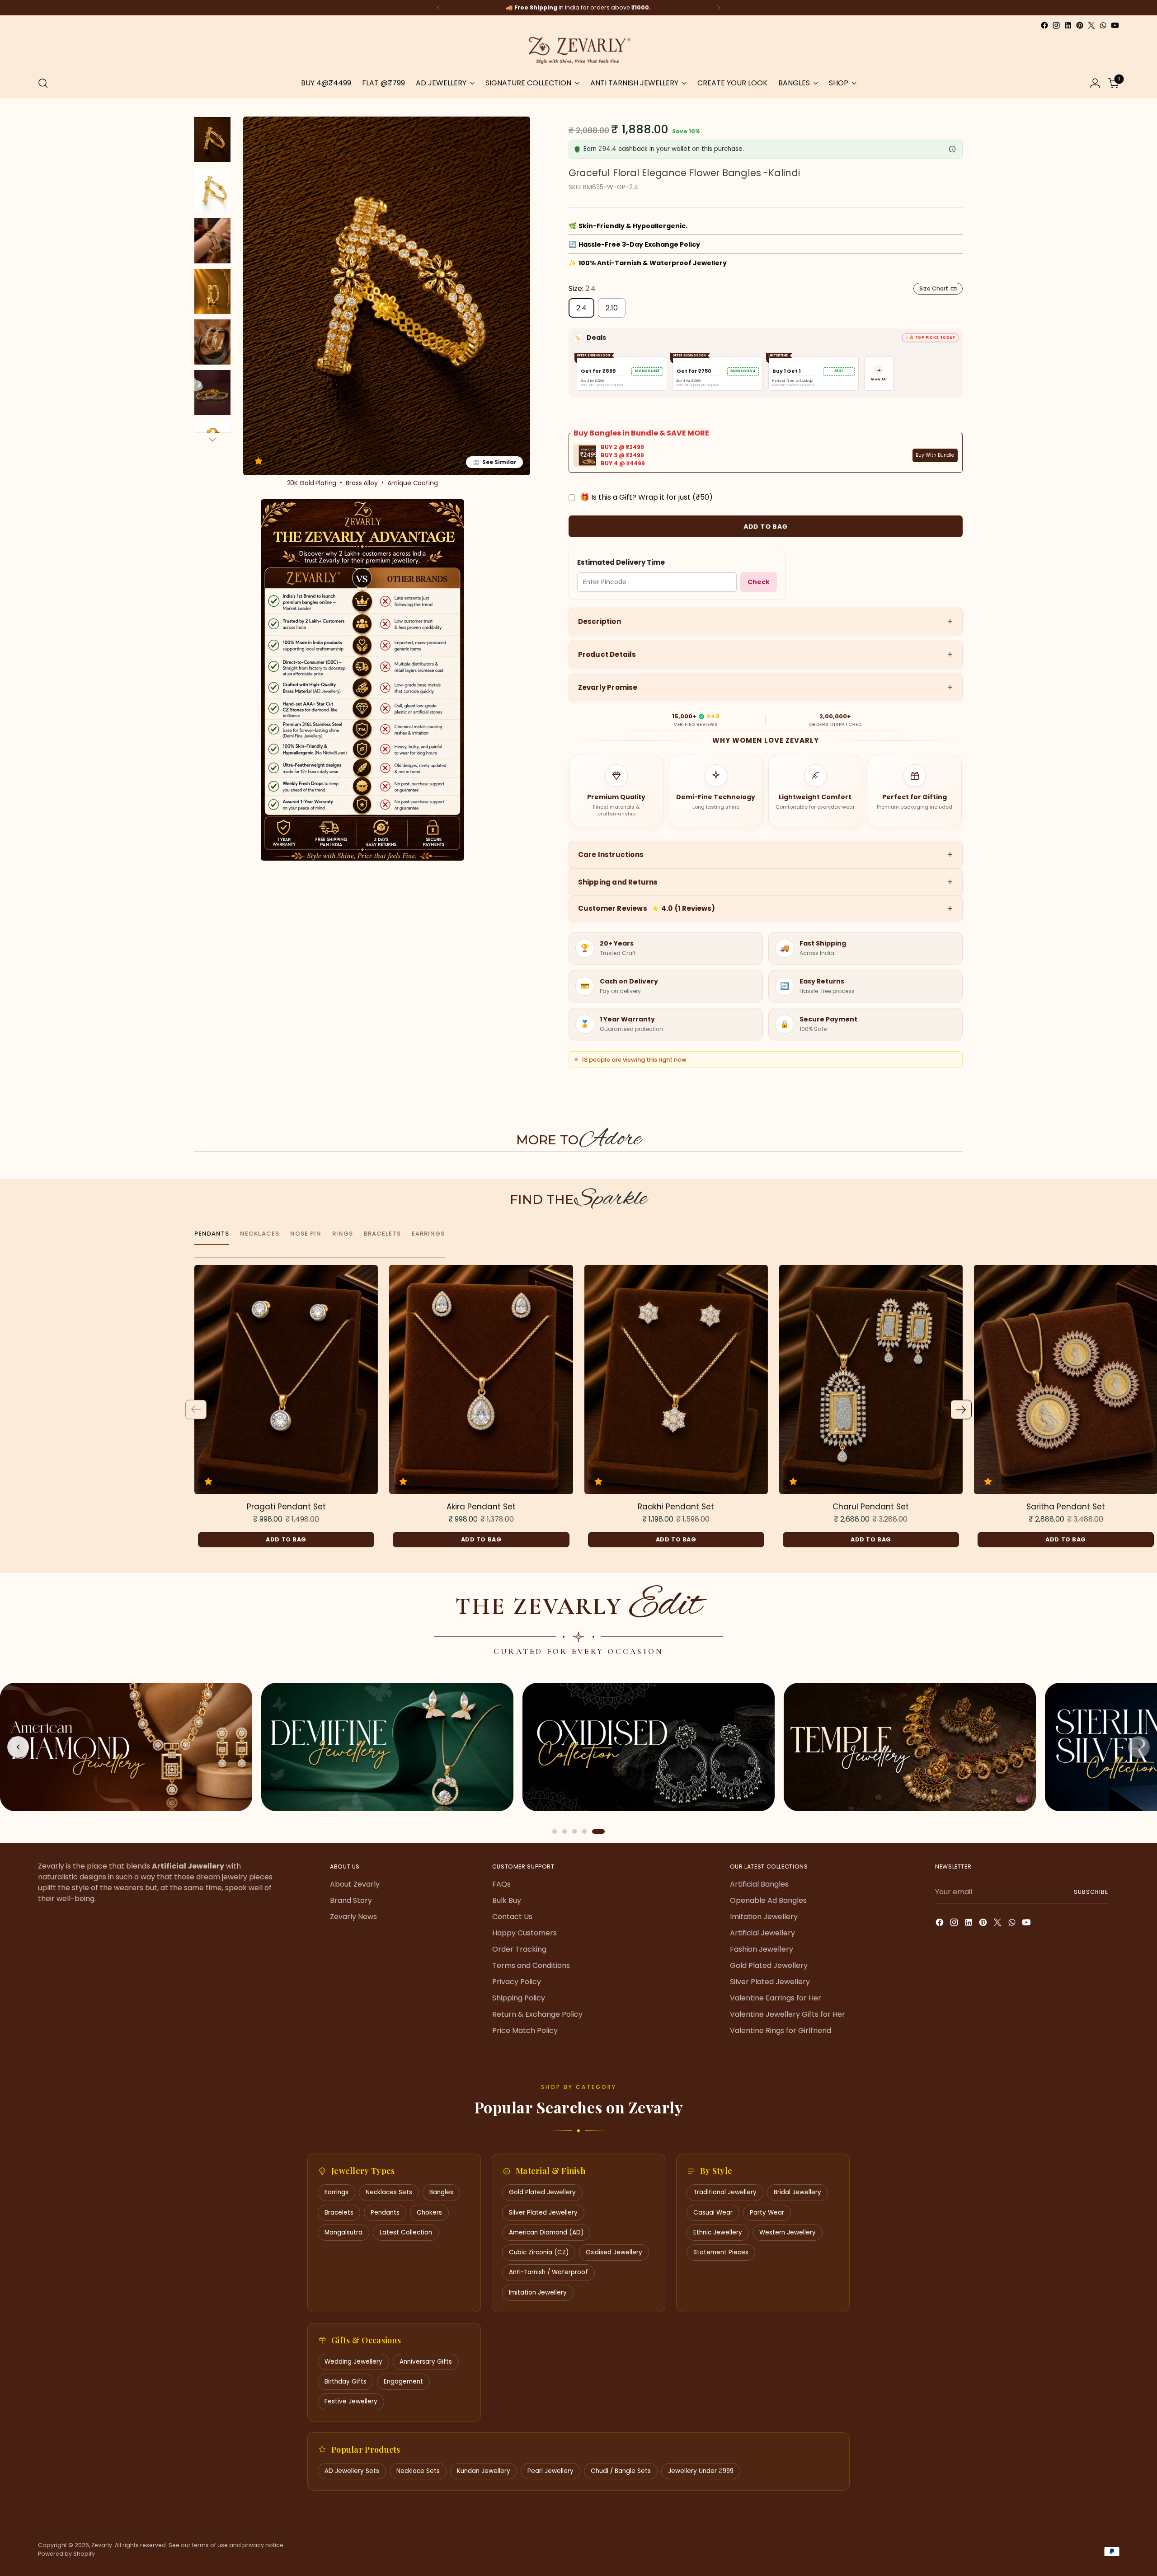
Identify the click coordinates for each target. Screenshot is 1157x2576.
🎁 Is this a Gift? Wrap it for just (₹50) (647, 497)
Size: (582, 288)
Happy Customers (524, 1933)
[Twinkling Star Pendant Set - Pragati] (286, 1380)
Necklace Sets (418, 2471)
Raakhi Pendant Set (676, 1507)
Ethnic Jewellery (718, 2232)
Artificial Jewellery (762, 1933)
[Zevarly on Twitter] (1091, 25)
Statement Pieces (721, 2252)
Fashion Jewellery (762, 1949)
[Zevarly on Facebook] (1044, 25)
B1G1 (839, 371)
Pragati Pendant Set (286, 1507)
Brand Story (351, 1900)
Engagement (403, 2382)
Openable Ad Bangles (768, 1900)
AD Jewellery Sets (352, 2471)
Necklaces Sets (389, 2192)
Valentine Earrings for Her (776, 1998)
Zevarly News (353, 1917)
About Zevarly (355, 1884)
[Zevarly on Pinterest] (1080, 25)
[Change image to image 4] (212, 291)
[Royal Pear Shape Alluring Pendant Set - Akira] (481, 1380)
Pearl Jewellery (550, 2471)
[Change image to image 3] (212, 241)
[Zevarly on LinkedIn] (1068, 25)
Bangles (441, 2192)
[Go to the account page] (1095, 83)
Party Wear (767, 2213)
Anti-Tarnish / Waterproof (548, 2272)
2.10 (612, 308)
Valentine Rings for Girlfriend (781, 2030)
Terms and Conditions (531, 1965)
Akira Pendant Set (481, 1507)
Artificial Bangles (759, 1884)
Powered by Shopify (66, 2554)
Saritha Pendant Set (1066, 1507)
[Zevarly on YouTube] (1115, 25)
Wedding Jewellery (353, 2362)
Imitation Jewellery (764, 1917)
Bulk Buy (507, 1900)
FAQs (501, 1884)
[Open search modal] (43, 83)
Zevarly (102, 2545)
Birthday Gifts (346, 2382)
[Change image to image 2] (212, 190)
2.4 (581, 308)
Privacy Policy (517, 1982)
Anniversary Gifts (426, 2362)
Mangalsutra (343, 2232)
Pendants (385, 2213)
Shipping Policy (519, 1998)
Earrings (336, 2192)
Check (759, 582)
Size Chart (934, 288)
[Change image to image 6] (212, 393)
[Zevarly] (578, 50)
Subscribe (1091, 1892)
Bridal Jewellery (797, 2192)
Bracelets (339, 2213)
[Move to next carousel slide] (961, 1169)
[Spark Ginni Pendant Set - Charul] (871, 1380)
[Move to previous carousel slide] (196, 1169)
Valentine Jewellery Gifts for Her (788, 2014)
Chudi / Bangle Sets (621, 2471)
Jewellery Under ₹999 (701, 2471)
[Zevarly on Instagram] (1056, 25)
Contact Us (512, 1917)
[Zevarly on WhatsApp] (1103, 25)
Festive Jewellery (351, 2401)
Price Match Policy (525, 2030)
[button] (260, 461)
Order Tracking (519, 1949)
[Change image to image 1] (212, 140)
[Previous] (438, 8)
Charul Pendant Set (871, 1507)
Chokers (429, 2213)
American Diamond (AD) (546, 2232)
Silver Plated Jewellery (770, 1982)
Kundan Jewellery (484, 2471)
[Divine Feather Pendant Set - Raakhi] (676, 1380)
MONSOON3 (647, 371)
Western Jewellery (788, 2232)
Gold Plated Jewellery (769, 1965)
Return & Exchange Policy (537, 2014)
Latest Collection (406, 2232)
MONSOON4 (743, 371)
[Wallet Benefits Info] (952, 149)
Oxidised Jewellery (614, 2252)
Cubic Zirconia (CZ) (539, 2252)
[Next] (719, 8)
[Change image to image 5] (212, 342)
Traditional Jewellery (725, 2192)
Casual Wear (713, 2213)
